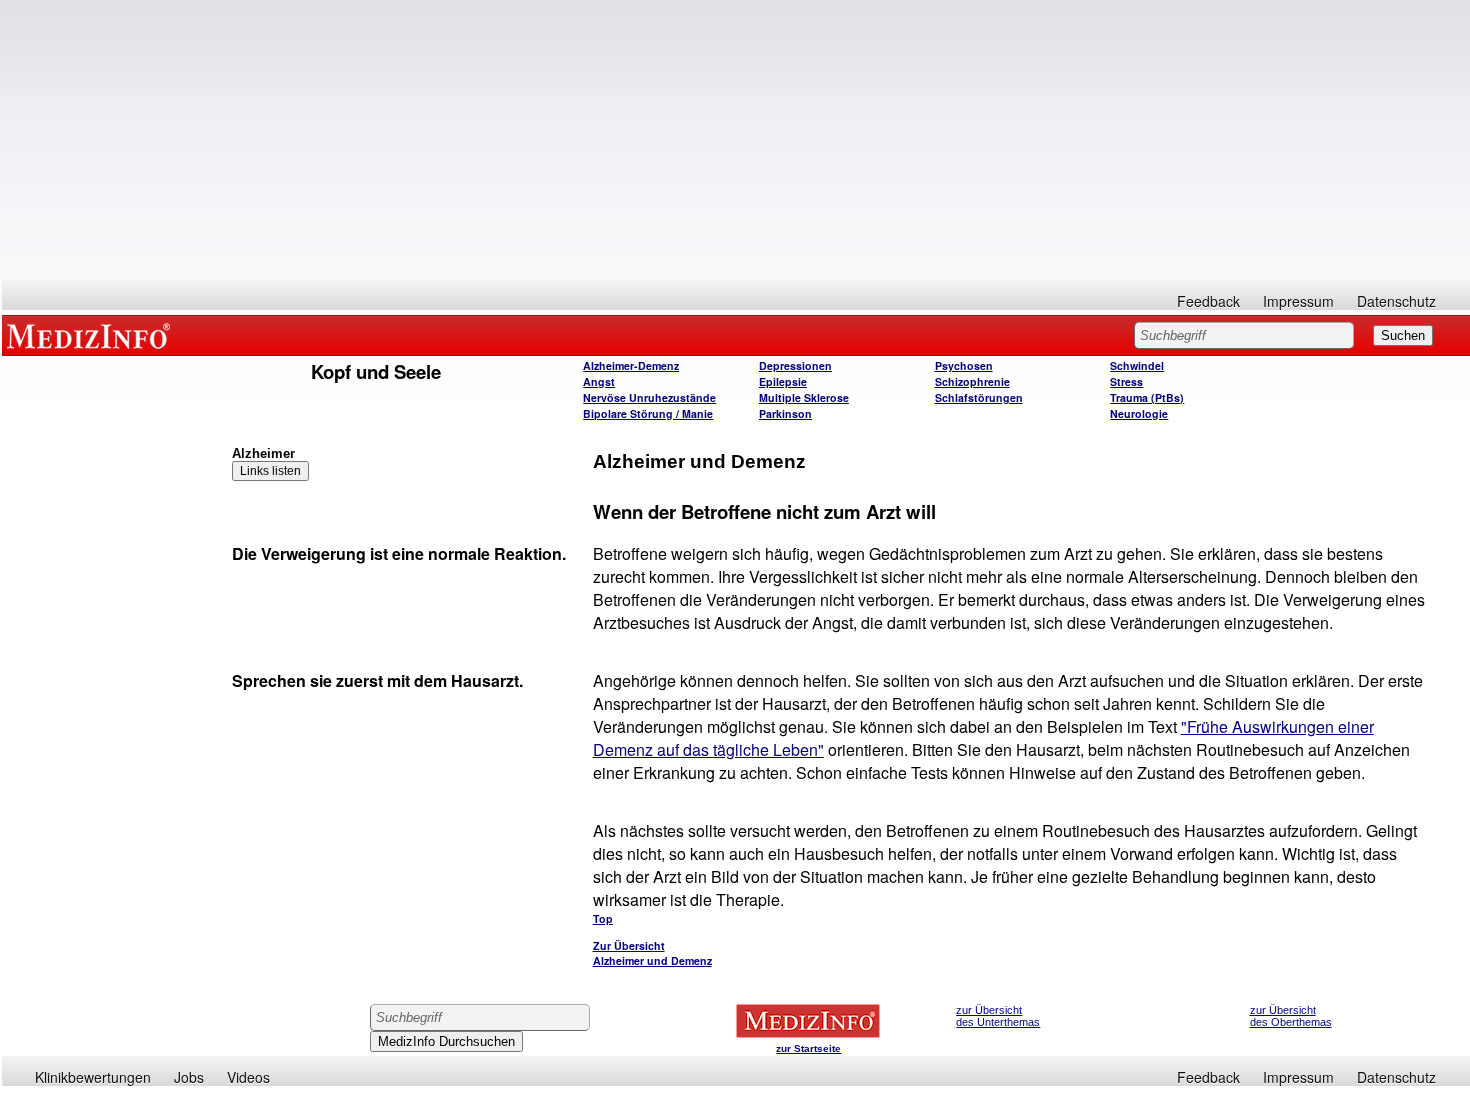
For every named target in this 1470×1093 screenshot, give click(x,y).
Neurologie (1139, 413)
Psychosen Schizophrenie (972, 373)
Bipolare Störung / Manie (648, 413)
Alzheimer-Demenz (631, 365)
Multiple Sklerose (804, 397)
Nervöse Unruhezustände (649, 397)
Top (603, 918)
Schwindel (1137, 365)
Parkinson (785, 413)
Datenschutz (1396, 301)
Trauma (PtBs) (1147, 397)
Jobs (189, 1077)
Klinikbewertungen (93, 1077)
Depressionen (795, 365)
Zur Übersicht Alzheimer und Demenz (652, 953)
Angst (599, 381)
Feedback (1208, 301)
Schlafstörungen (979, 397)
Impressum (1298, 301)
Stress (1126, 381)
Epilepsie (783, 381)
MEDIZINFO (92, 335)
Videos (248, 1077)
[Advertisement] (736, 140)
